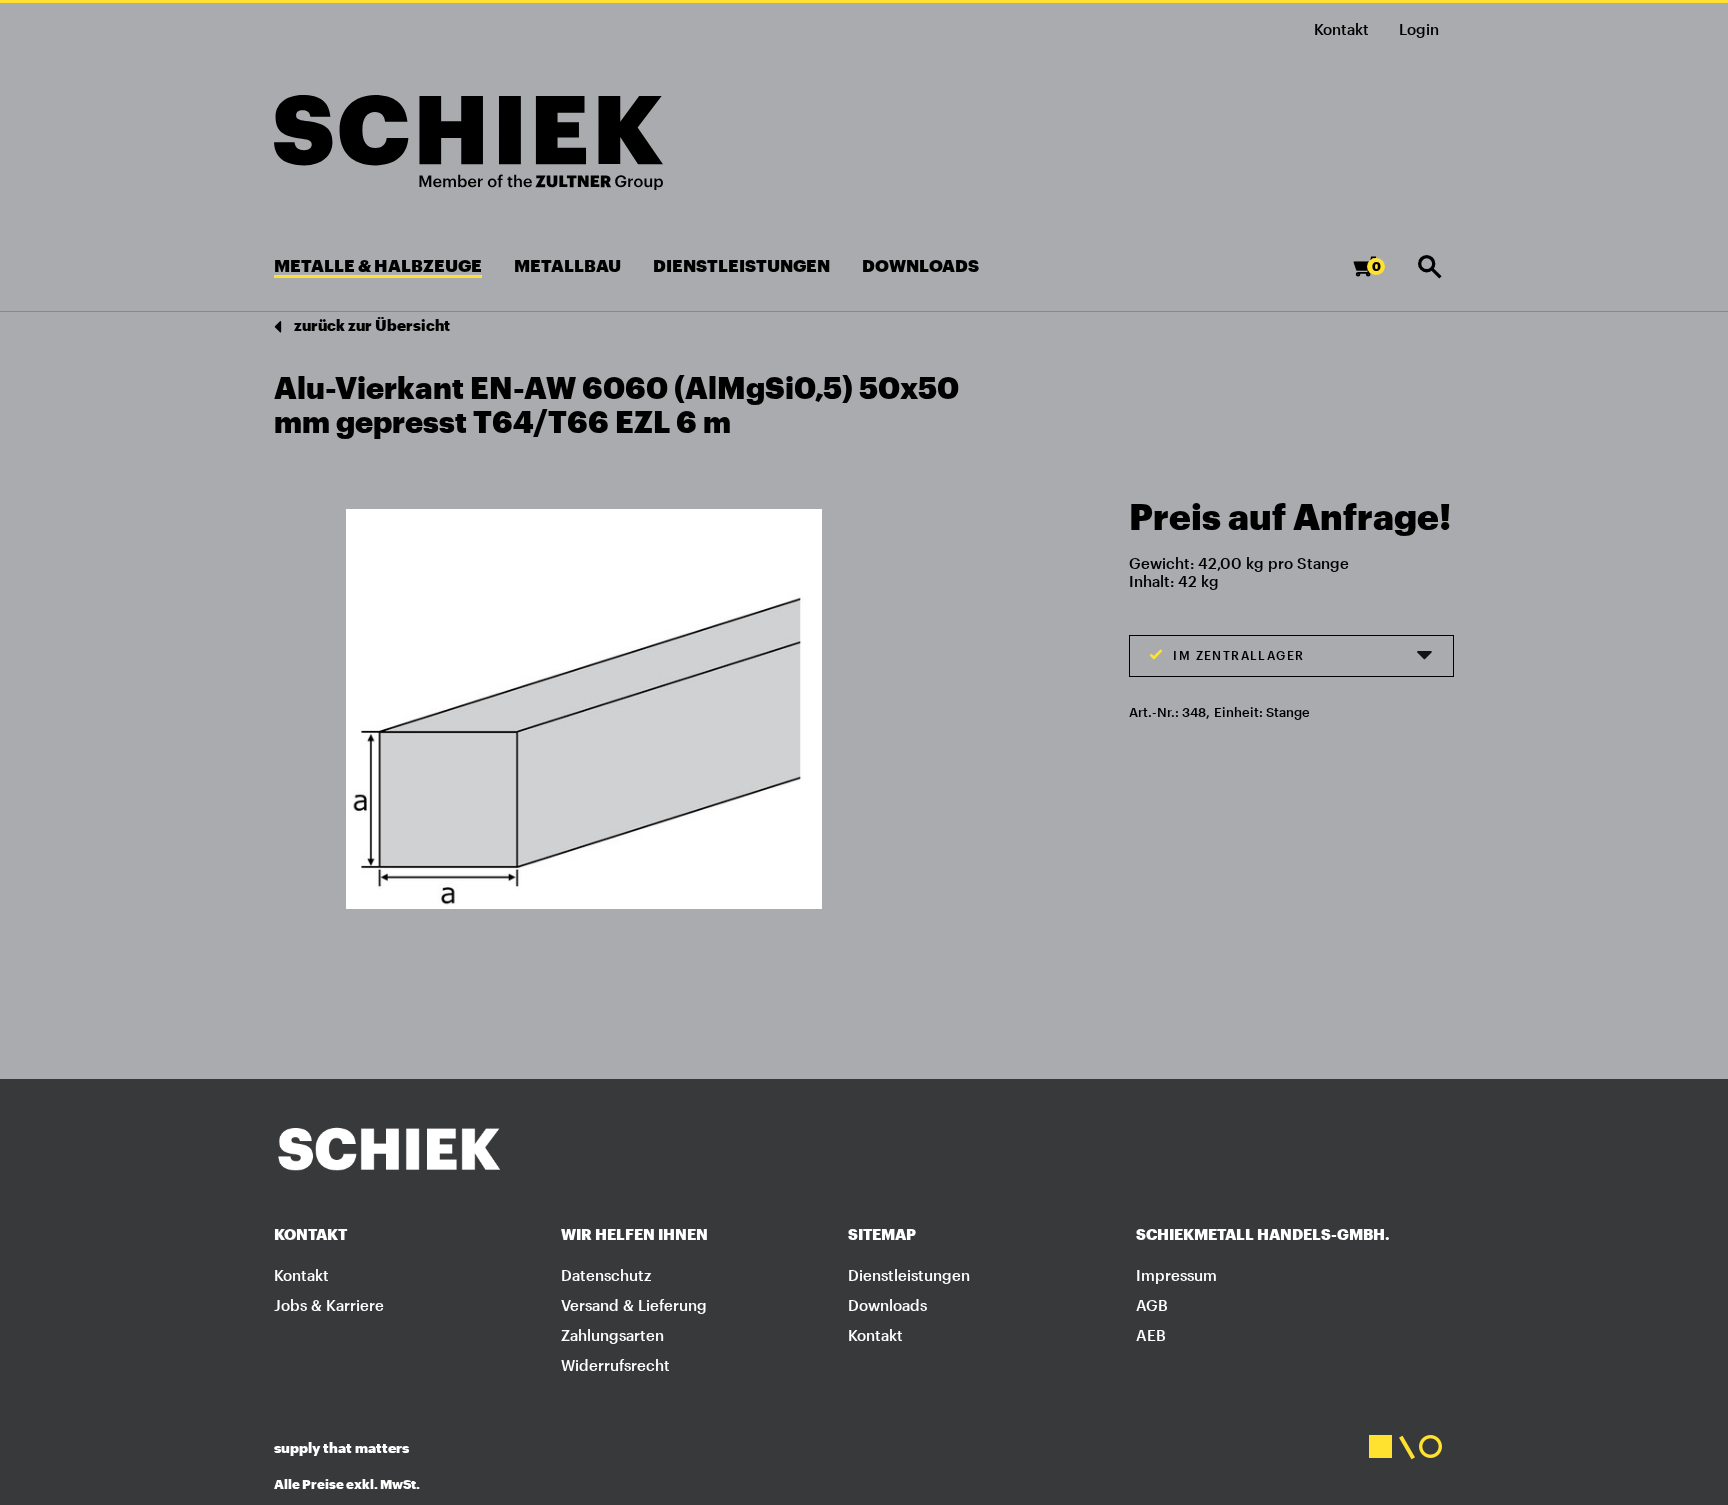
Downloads (887, 1305)
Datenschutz (606, 1275)
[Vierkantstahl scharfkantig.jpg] (584, 707)
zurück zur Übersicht (370, 325)
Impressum (1176, 1275)
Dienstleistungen (909, 1275)
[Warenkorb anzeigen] (1380, 275)
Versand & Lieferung (634, 1305)
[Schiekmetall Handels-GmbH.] (468, 142)
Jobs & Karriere (329, 1305)
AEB (1151, 1335)
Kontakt (1341, 29)
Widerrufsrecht (615, 1365)
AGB (1152, 1305)
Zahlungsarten (612, 1335)
